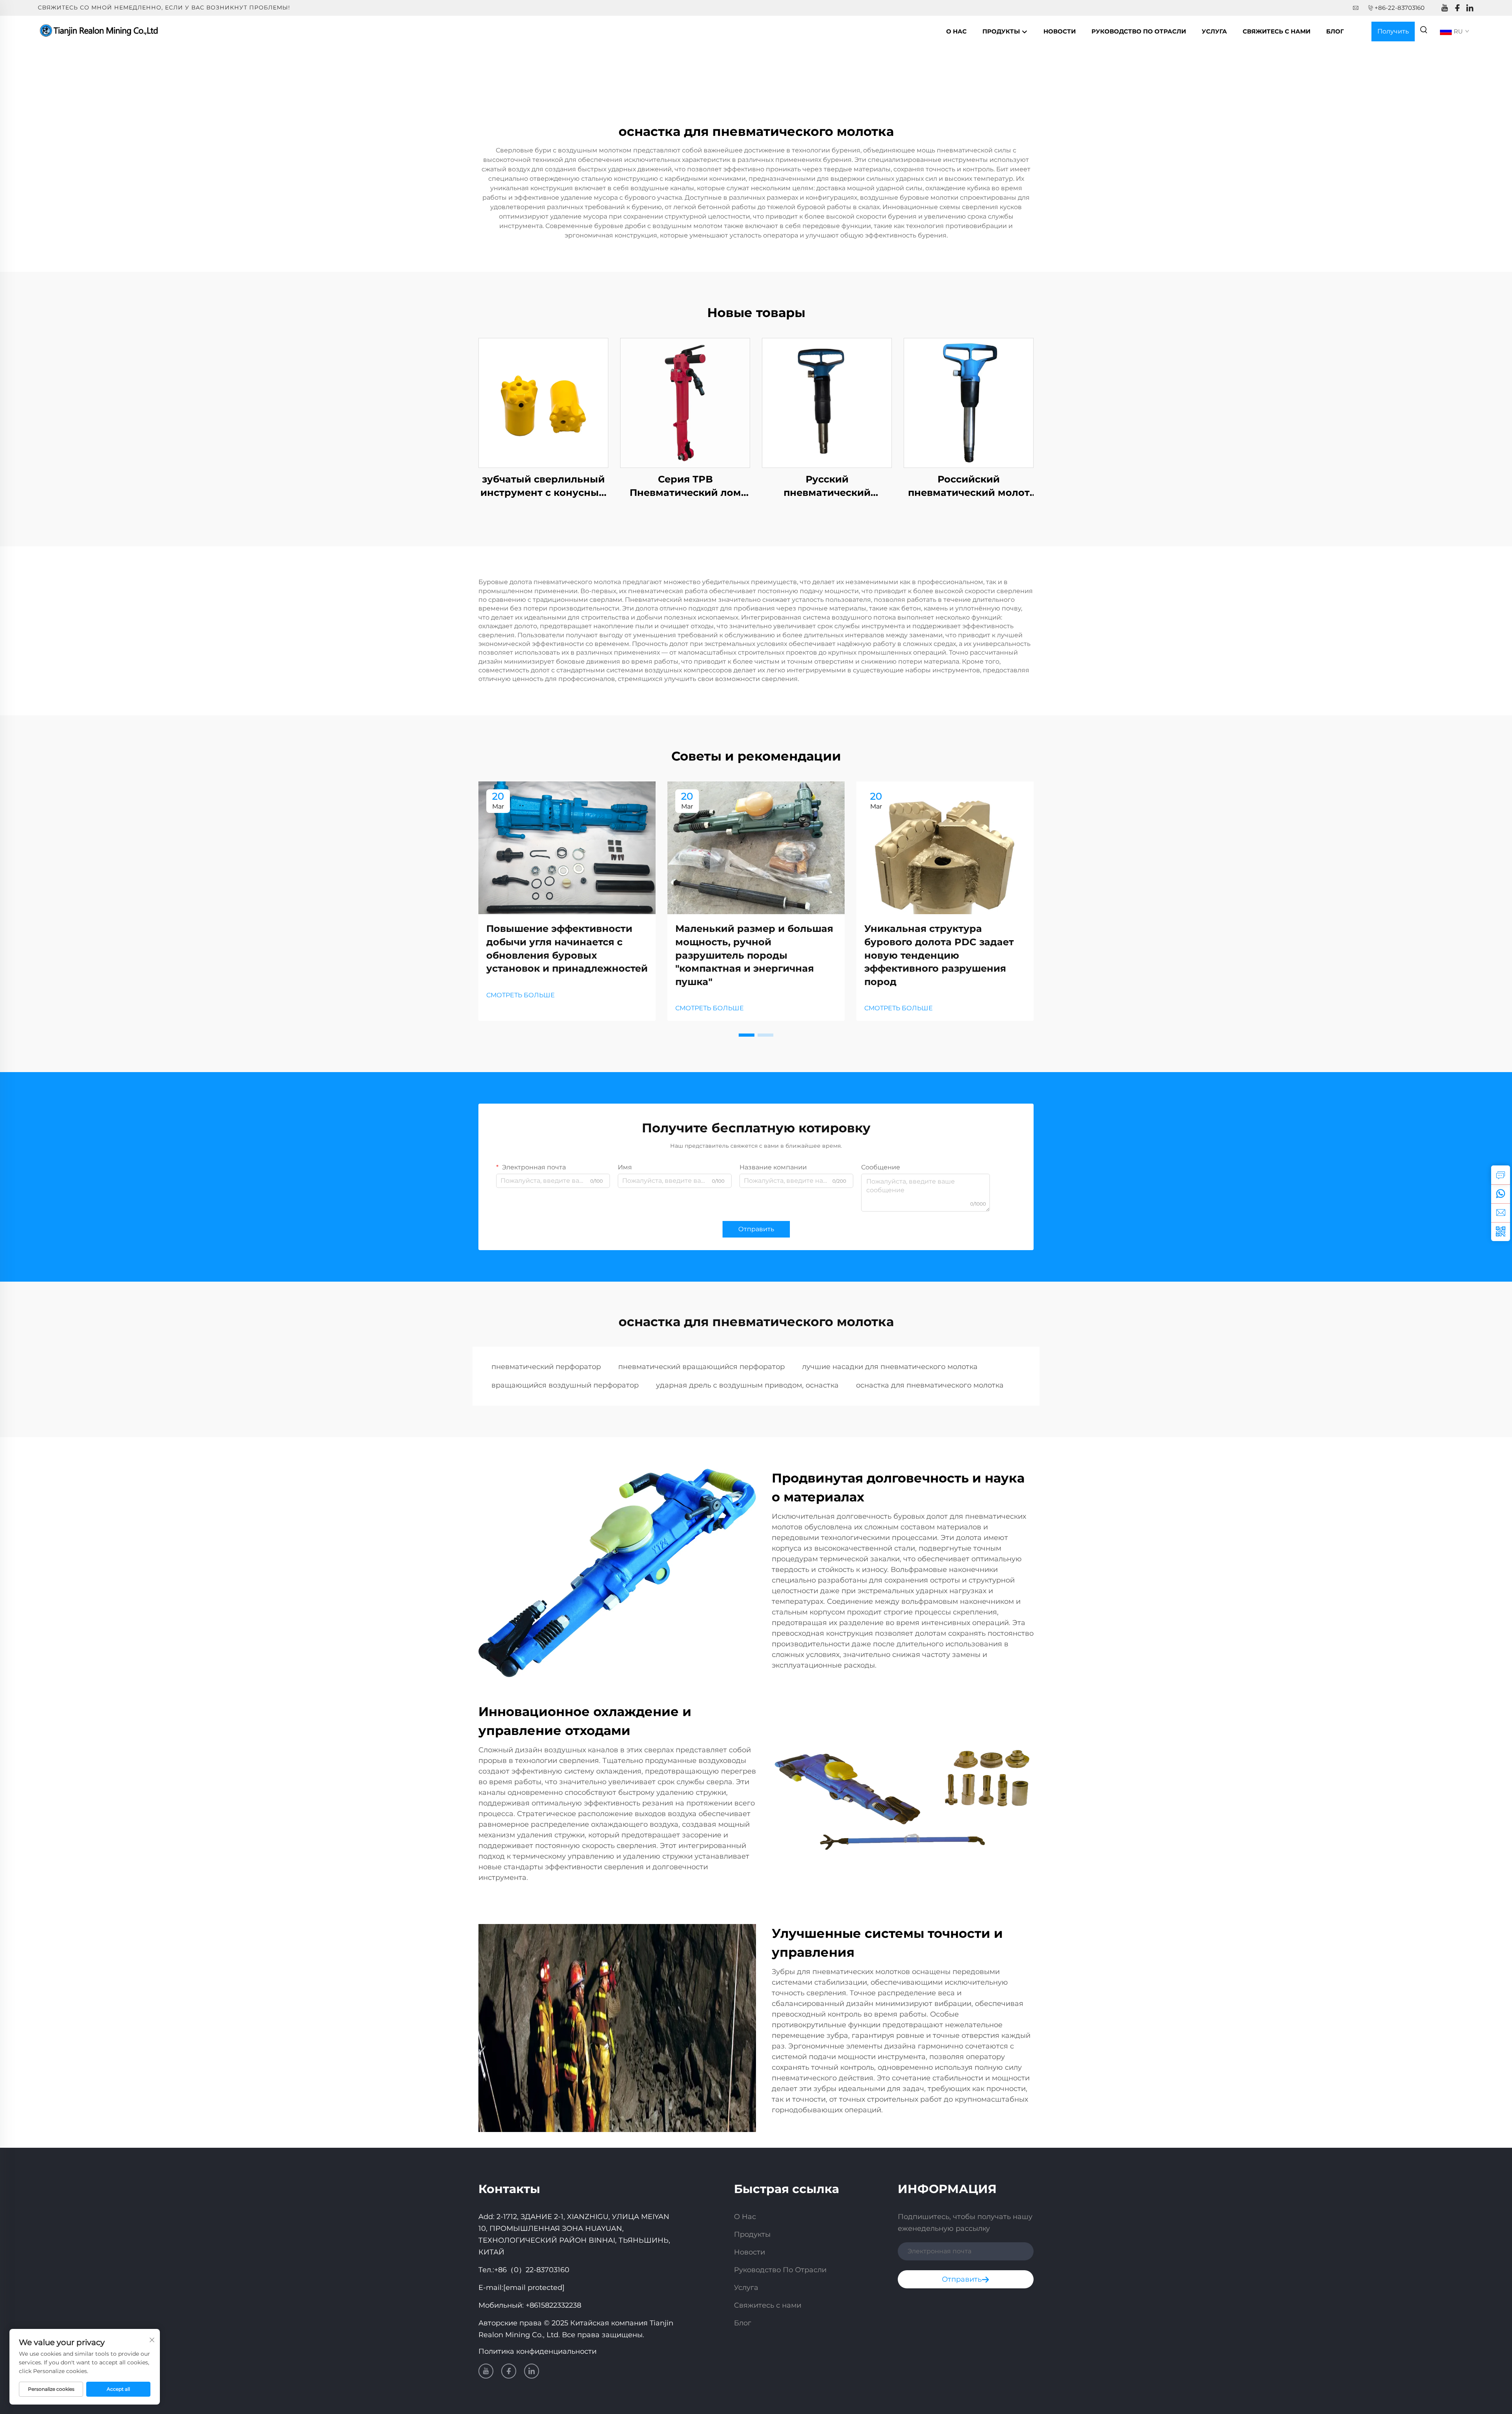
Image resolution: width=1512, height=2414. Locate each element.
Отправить (756, 1229)
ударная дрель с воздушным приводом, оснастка (747, 1385)
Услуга (1214, 31)
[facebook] (1457, 8)
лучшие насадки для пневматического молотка (890, 1367)
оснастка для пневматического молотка (930, 1385)
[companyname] (100, 31)
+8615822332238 (553, 2305)
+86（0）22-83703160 (532, 2270)
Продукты (1002, 31)
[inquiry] (1501, 1175)
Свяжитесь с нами (1277, 31)
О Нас (956, 31)
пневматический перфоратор (546, 1367)
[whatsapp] (1501, 1194)
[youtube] (1445, 8)
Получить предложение (1393, 34)
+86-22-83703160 (1400, 8)
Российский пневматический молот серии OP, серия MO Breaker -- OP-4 (969, 486)
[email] (1501, 1213)
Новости (1060, 31)
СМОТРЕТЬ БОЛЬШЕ (521, 995)
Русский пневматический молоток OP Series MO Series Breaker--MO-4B (827, 486)
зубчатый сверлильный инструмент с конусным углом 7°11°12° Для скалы (544, 486)
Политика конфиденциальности (537, 2351)
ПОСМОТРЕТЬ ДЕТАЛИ (543, 403)
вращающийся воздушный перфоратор (565, 1385)
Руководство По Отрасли (1139, 31)
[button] (747, 1035)
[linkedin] (1470, 8)
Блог (1335, 31)
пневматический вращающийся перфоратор (701, 1367)
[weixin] (1501, 1232)
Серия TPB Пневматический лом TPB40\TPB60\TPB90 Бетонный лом (685, 486)
